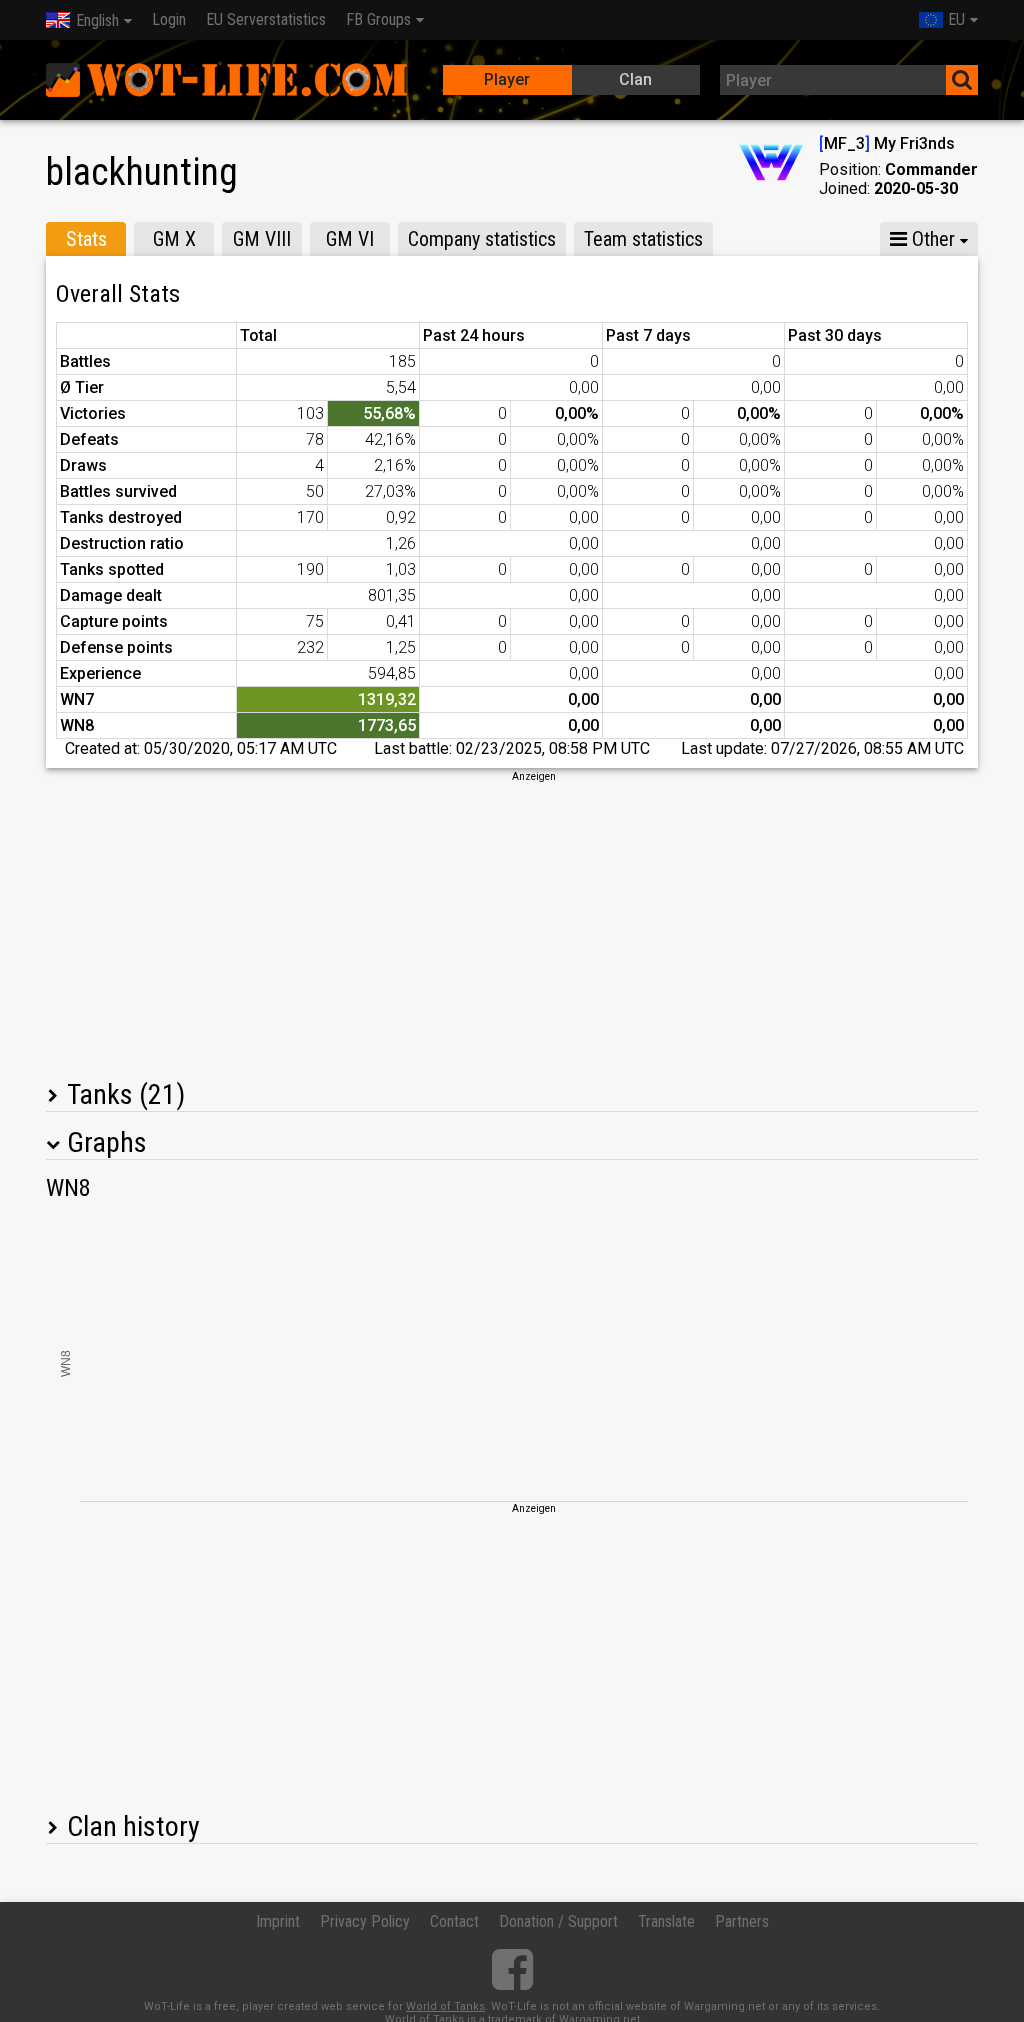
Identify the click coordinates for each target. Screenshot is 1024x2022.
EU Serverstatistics (266, 19)
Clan (635, 79)
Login (169, 19)
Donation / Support (558, 1921)
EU (956, 19)
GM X (174, 239)
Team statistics (643, 239)
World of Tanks (445, 2006)
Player (507, 79)
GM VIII (262, 239)
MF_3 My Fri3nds (887, 143)
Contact (454, 1921)
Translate (666, 1921)
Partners (742, 1921)
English (97, 20)
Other (931, 239)
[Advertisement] (512, 924)
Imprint (278, 1921)
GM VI (350, 239)
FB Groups (378, 19)
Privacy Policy (365, 1921)
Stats (86, 239)
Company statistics (482, 239)
